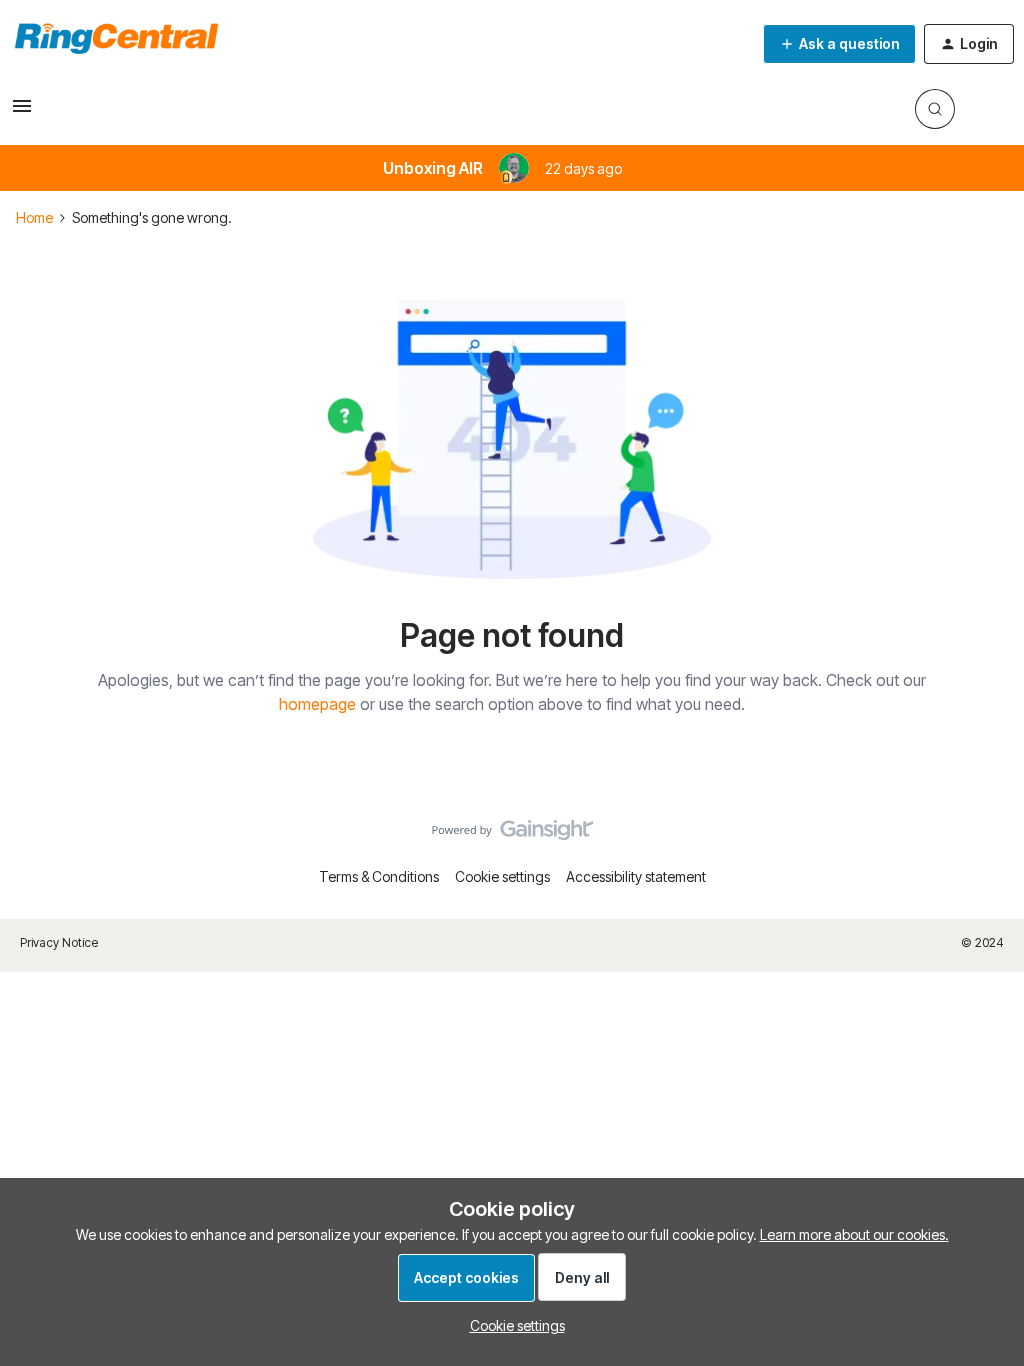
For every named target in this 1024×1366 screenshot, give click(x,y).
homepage (317, 704)
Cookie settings (502, 876)
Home (34, 217)
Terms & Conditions (379, 876)
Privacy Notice (59, 942)
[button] (22, 112)
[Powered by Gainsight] (512, 835)
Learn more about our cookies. (854, 1234)
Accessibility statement (636, 876)
